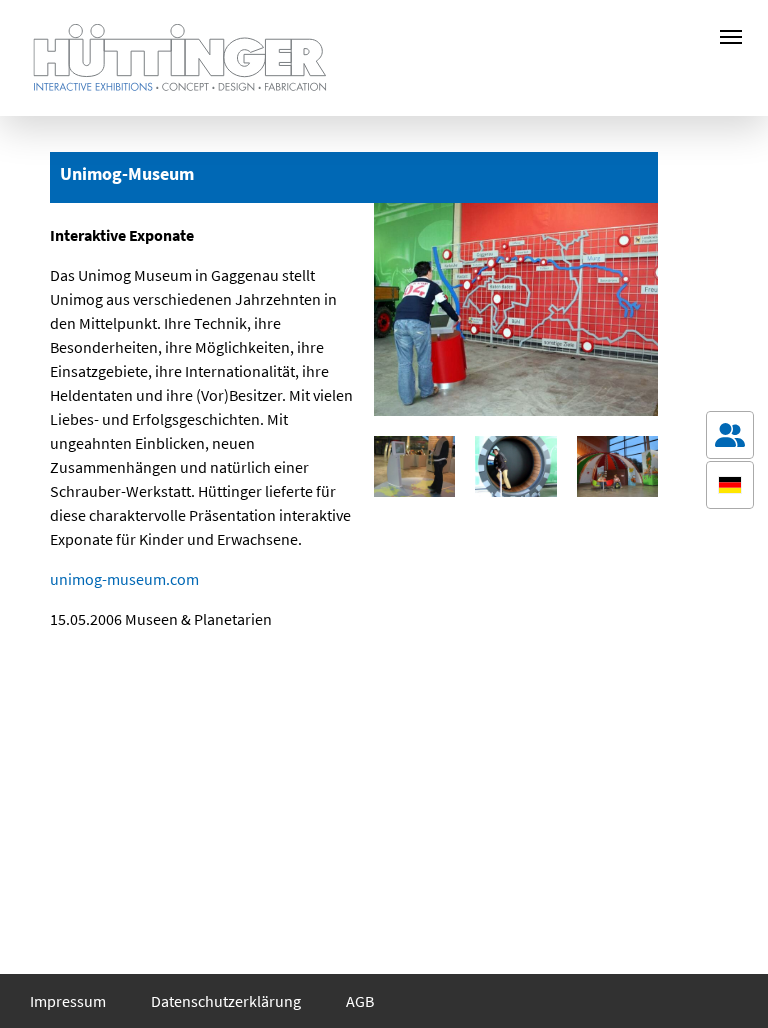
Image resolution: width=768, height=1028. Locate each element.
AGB (360, 1001)
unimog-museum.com (124, 579)
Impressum (68, 1001)
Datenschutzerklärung (226, 1001)
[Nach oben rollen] (730, 984)
